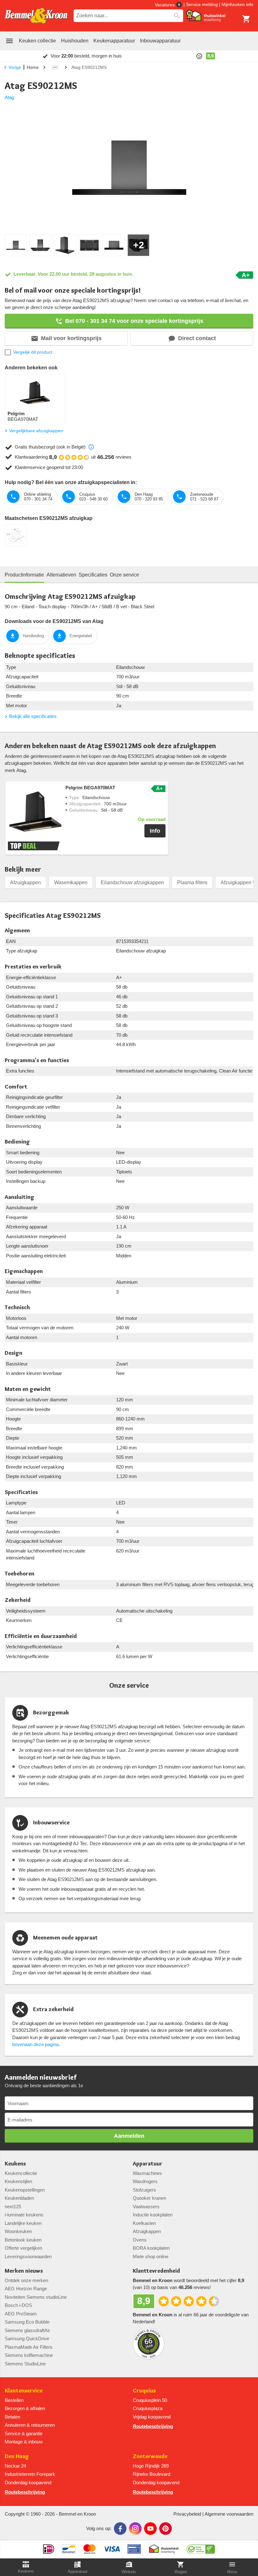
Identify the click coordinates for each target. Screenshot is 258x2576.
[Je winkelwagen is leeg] (246, 19)
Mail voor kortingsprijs (71, 338)
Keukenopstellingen (25, 2190)
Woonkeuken (18, 2231)
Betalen (12, 2417)
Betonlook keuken (23, 2240)
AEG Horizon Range (26, 2289)
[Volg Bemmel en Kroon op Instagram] (135, 2529)
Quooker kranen (149, 2198)
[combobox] (128, 16)
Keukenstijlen (18, 2181)
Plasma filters (192, 883)
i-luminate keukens (24, 2215)
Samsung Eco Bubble (27, 2322)
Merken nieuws (24, 2271)
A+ (246, 275)
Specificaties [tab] (93, 575)
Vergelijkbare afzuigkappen (36, 431)
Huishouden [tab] (75, 41)
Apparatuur (148, 2164)
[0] (246, 19)
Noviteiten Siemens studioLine (36, 2297)
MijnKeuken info (237, 4)
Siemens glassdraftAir (27, 2330)
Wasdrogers (145, 2181)
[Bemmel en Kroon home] (36, 16)
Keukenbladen (19, 2198)
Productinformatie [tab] (24, 575)
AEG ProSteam (21, 2314)
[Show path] (55, 67)
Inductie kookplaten (153, 2215)
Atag (9, 97)
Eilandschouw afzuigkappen (132, 883)
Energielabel (81, 636)
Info (155, 831)
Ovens (140, 2240)
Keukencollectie (21, 2173)
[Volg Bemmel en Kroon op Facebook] (120, 2529)
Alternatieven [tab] (61, 575)
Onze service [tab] (124, 575)
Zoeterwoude (150, 2456)
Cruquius (144, 2391)
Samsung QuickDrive (27, 2339)
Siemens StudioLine (25, 2364)
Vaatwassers (146, 2206)
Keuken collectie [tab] (37, 41)
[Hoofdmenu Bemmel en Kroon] (9, 41)
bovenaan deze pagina (35, 2044)
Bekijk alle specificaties (33, 716)
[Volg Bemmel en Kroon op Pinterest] (165, 2529)
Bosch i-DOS (18, 2305)
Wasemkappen (71, 883)
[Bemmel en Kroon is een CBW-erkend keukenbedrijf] (201, 2547)
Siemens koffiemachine (29, 2355)
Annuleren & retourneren (30, 2425)
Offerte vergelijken (23, 2248)
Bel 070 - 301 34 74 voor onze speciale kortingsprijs (134, 321)
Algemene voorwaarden (229, 2514)
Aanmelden (129, 2136)
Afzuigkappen (25, 883)
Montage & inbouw (24, 2442)
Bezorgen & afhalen (25, 2408)
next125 (13, 2206)
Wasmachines (147, 2173)
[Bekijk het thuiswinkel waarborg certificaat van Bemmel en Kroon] (206, 16)
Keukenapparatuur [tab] (114, 41)
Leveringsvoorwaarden (28, 2256)
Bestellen (14, 2400)
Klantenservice (24, 2391)
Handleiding (33, 636)
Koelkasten (144, 2223)
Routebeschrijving (153, 2426)
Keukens (15, 2164)
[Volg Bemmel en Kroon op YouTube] (150, 2529)
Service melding (202, 4)
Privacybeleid (187, 2514)
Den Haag (17, 2456)
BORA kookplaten (151, 2248)
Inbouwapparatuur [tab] (160, 41)
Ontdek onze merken (26, 2280)
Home (33, 67)
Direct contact (197, 338)
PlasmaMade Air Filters (29, 2347)
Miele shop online (151, 2256)
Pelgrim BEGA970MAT (90, 788)
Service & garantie (24, 2433)
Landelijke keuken (23, 2223)
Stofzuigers (144, 2190)
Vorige (15, 67)
